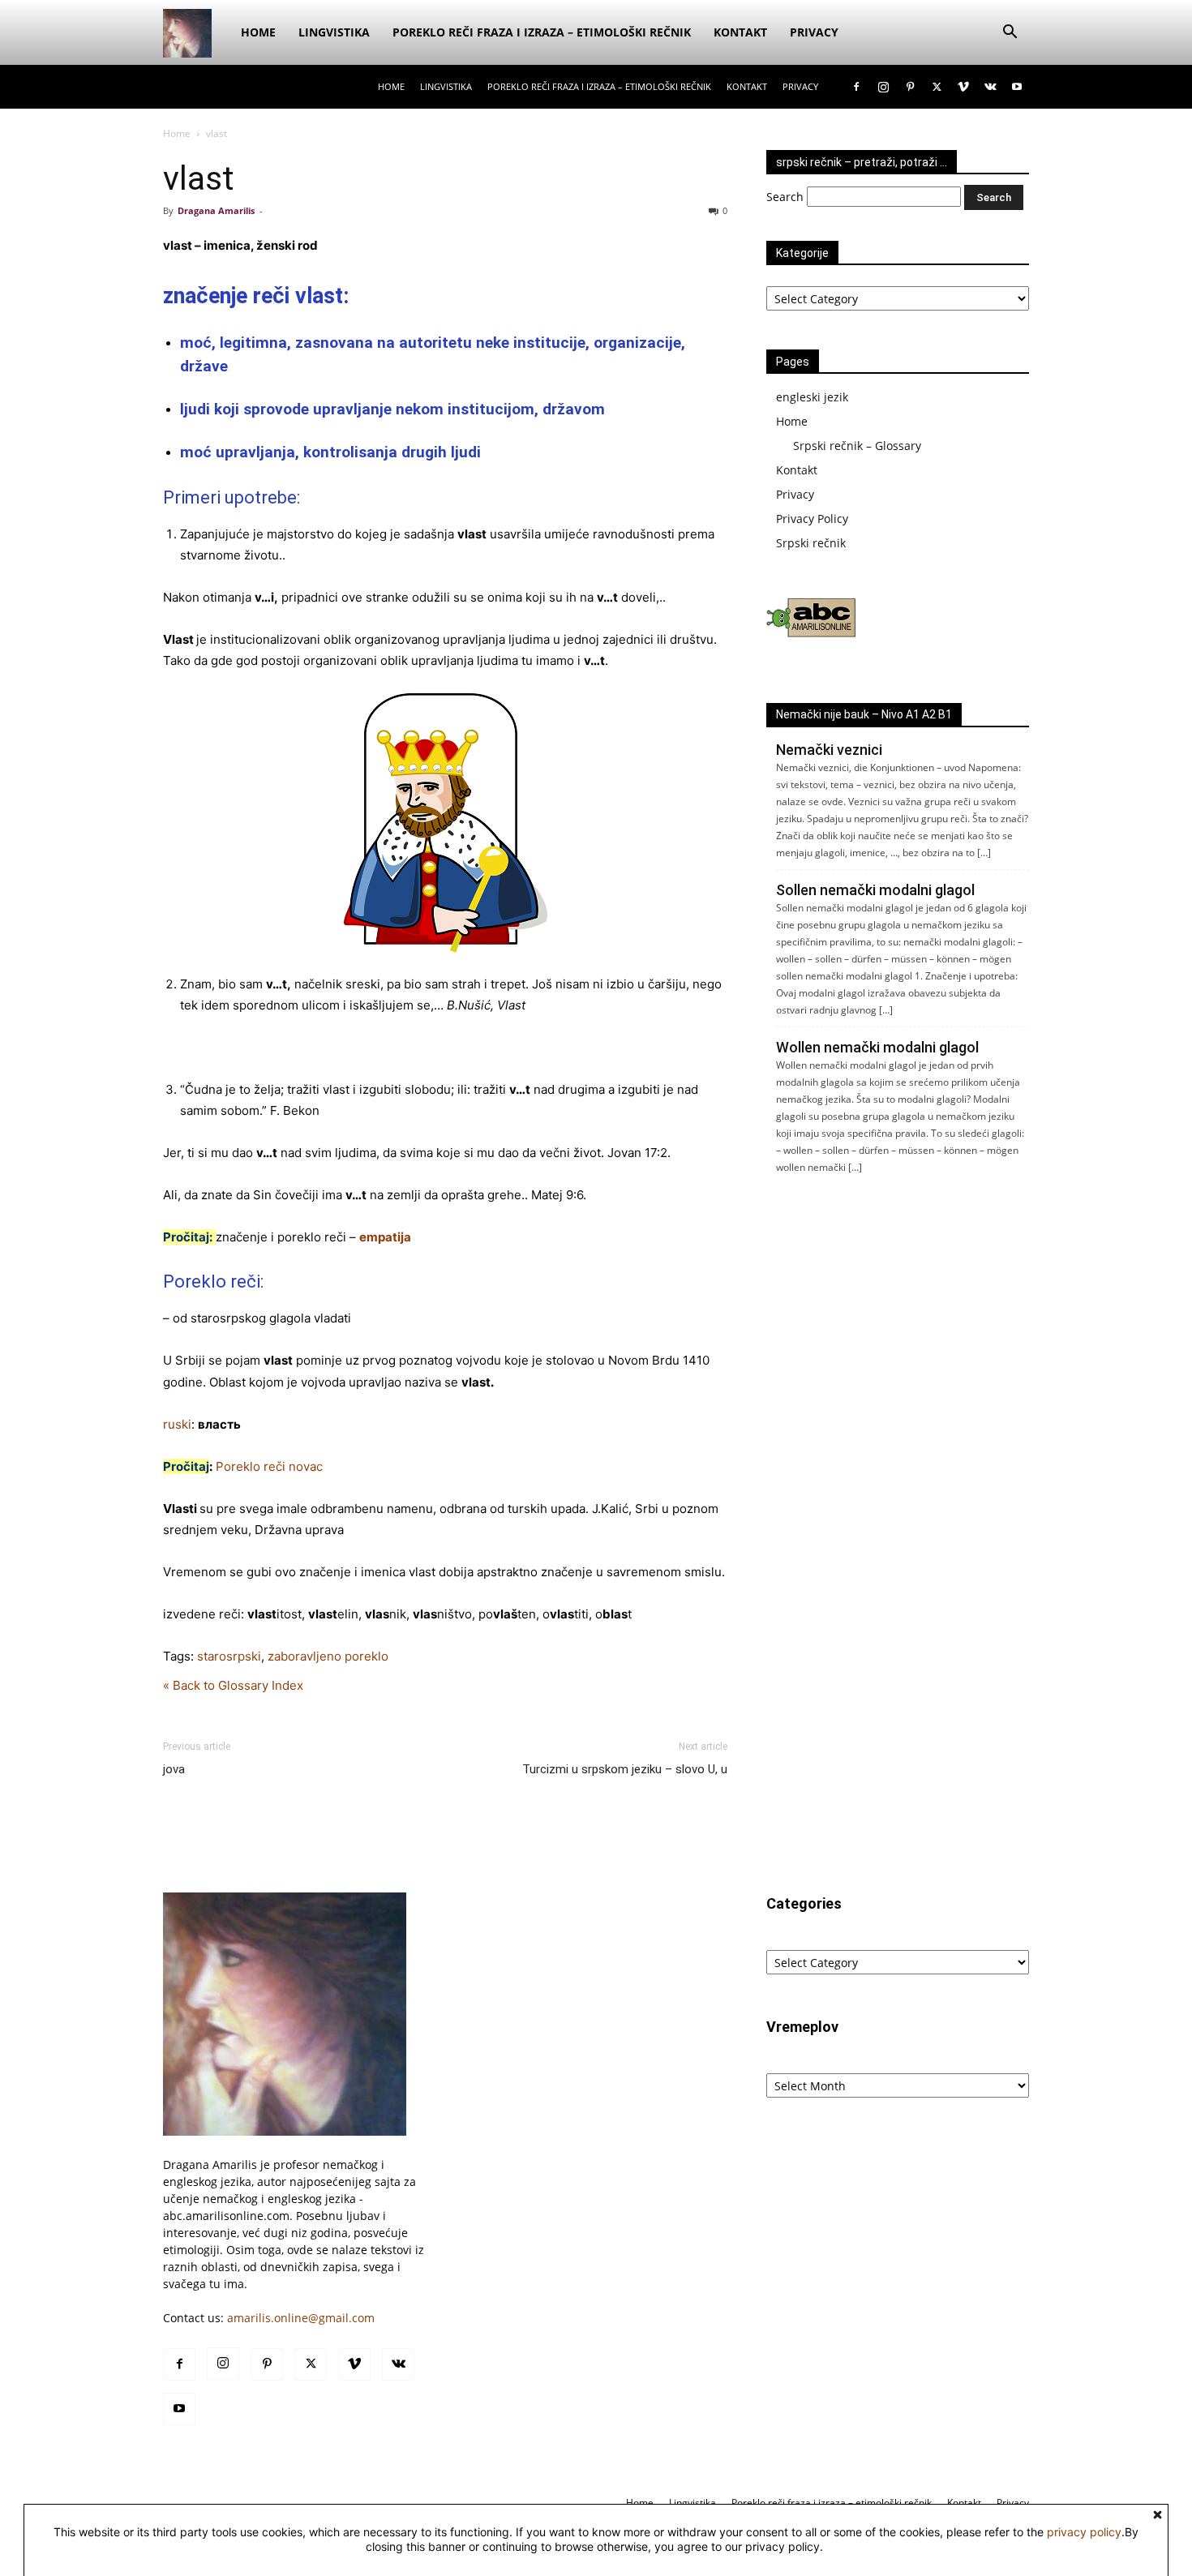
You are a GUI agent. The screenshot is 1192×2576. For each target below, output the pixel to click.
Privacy (814, 32)
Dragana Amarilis (216, 210)
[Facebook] (856, 87)
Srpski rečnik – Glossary (857, 446)
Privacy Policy (812, 519)
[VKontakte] (990, 87)
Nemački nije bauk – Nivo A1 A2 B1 (864, 714)
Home (258, 32)
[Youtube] (1017, 87)
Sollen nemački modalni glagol (875, 890)
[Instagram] (883, 87)
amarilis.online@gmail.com (301, 2318)
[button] (1010, 34)
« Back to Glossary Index (233, 1685)
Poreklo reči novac (269, 1466)
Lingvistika (334, 32)
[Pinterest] (910, 87)
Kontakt (740, 32)
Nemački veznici (829, 750)
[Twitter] (937, 87)
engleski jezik (812, 397)
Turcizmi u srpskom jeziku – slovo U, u (625, 1769)
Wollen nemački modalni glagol (877, 1047)
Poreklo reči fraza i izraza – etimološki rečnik (542, 32)
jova (174, 1769)
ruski (177, 1424)
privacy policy (1084, 2532)
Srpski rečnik (811, 543)
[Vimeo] (963, 87)
